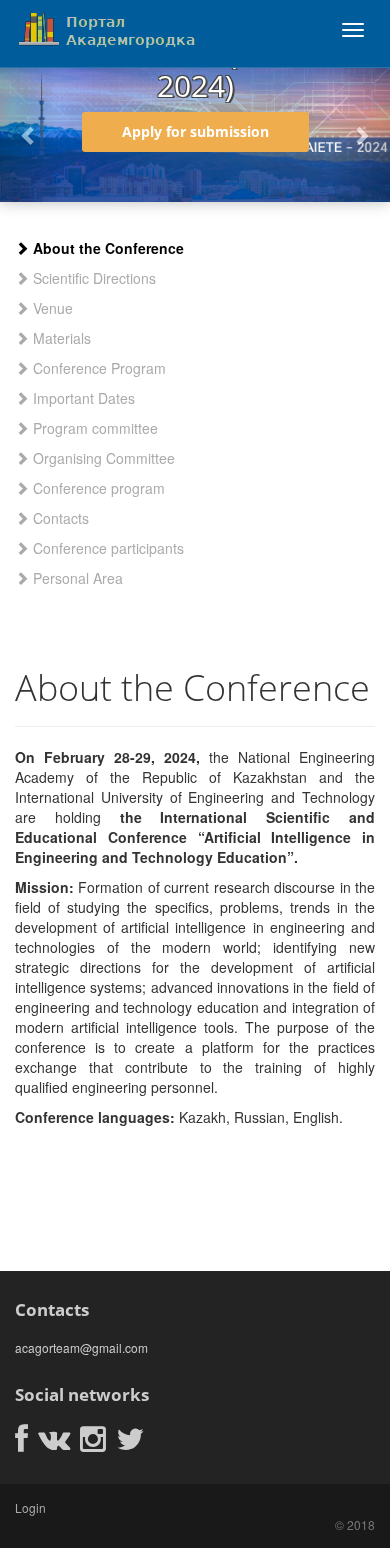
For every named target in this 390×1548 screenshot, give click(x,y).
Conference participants (106, 548)
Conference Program (97, 368)
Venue (51, 308)
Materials (60, 338)
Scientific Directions (92, 278)
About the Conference (106, 248)
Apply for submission (195, 131)
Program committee (93, 428)
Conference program (97, 488)
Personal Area (76, 578)
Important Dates (82, 398)
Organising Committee (102, 458)
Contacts (59, 518)
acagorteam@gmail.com (81, 1347)
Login (30, 1507)
